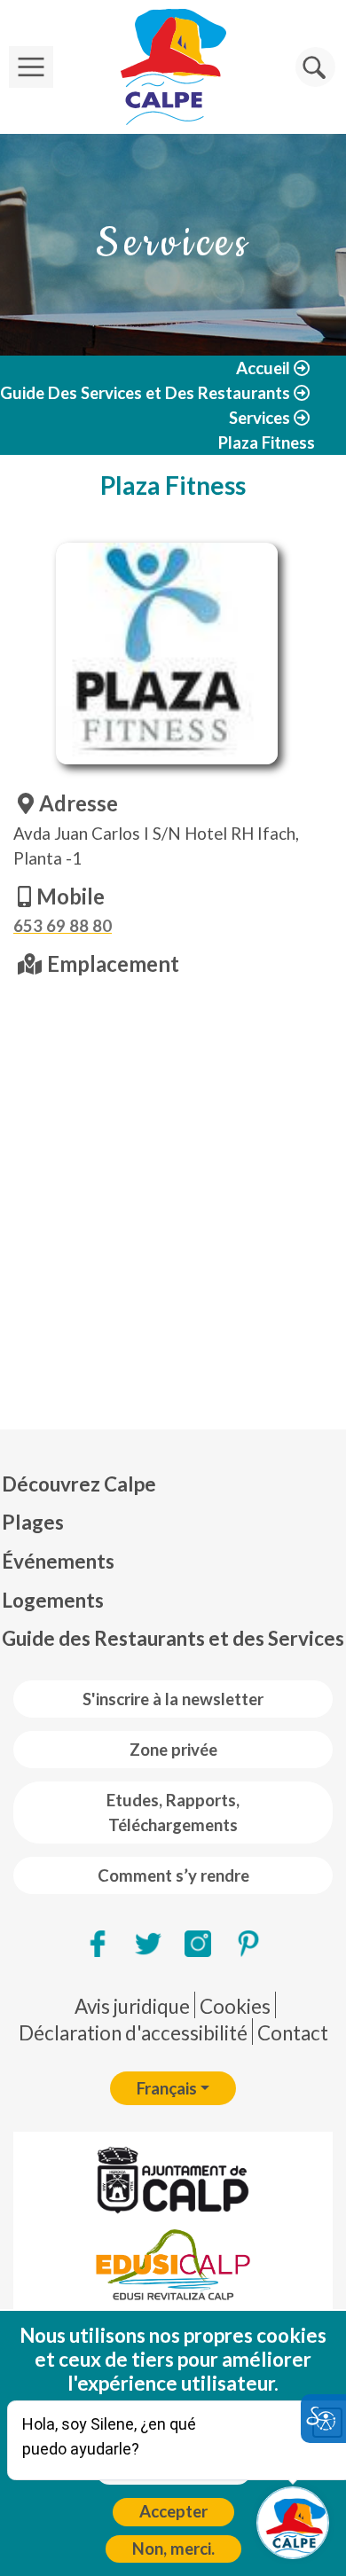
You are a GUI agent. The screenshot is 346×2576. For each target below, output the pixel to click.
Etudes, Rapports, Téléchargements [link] (173, 1813)
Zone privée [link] (173, 1750)
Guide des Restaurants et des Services (173, 1638)
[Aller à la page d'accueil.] (173, 67)
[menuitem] (173, 1484)
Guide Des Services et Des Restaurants (145, 393)
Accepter (173, 2511)
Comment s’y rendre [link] (173, 1875)
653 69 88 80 (63, 926)
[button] (315, 67)
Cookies (235, 2006)
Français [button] (167, 2088)
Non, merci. (173, 2549)
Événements (58, 1561)
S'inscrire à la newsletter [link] (173, 1699)
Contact (293, 2033)
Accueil (263, 368)
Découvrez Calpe (79, 1484)
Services (259, 418)
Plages (33, 1522)
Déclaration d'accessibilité (133, 2033)
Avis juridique (132, 2006)
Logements (53, 1600)
